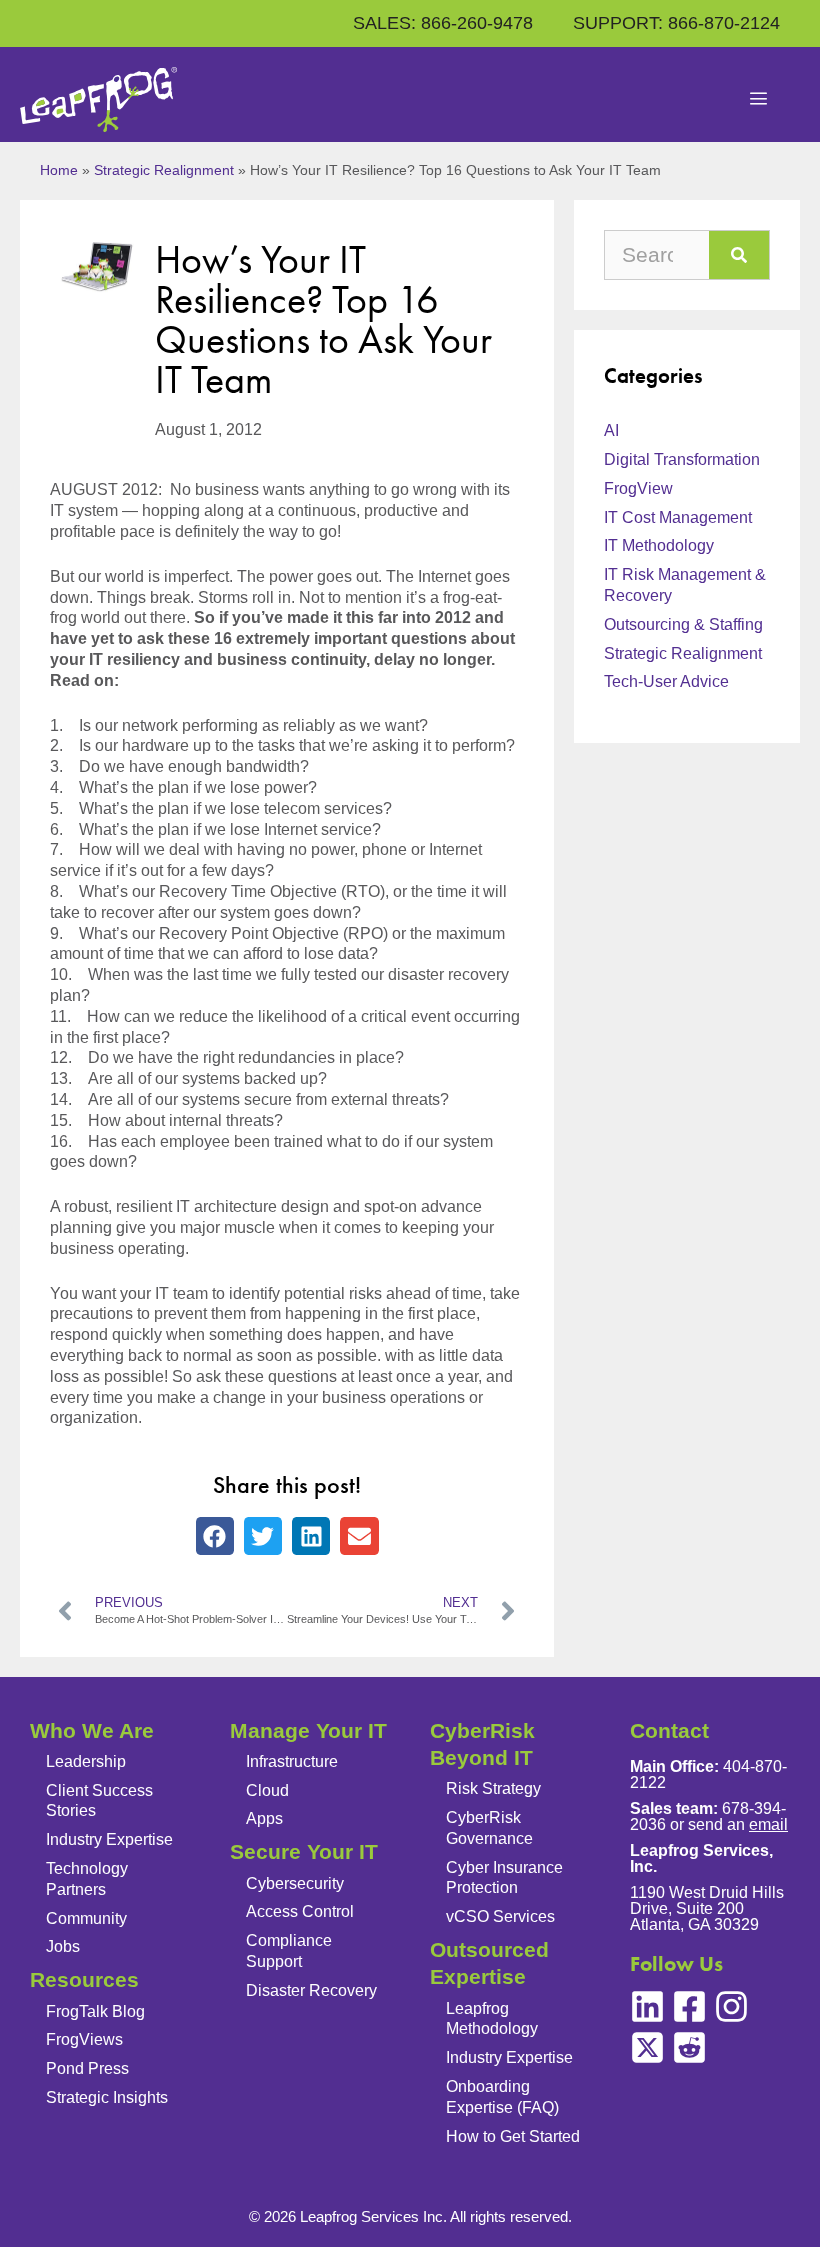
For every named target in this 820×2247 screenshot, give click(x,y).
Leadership (86, 1761)
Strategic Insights (107, 2097)
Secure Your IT (304, 1851)
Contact (669, 1730)
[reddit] (689, 2047)
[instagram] (731, 2006)
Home (59, 170)
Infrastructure (292, 1761)
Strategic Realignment (164, 170)
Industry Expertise (109, 1839)
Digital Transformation (682, 459)
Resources (84, 1979)
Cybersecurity (295, 1883)
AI (611, 430)
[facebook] (689, 2006)
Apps (264, 1818)
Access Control (300, 1911)
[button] (215, 1536)
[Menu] (759, 100)
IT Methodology (659, 545)
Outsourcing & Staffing (683, 624)
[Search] (739, 255)
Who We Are (92, 1730)
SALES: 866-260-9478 (443, 23)
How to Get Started (513, 2136)
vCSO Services (500, 1916)
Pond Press (87, 2068)
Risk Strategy (493, 1788)
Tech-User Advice (666, 681)
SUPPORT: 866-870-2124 (676, 23)
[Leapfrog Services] (98, 99)
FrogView (638, 488)
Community (86, 1918)
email (768, 1824)
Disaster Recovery (311, 1990)
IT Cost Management (678, 517)
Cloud (267, 1790)
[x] (647, 2047)
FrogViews (84, 2039)
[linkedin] (647, 2006)
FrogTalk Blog (95, 2011)
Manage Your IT (308, 1730)
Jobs (63, 1946)
